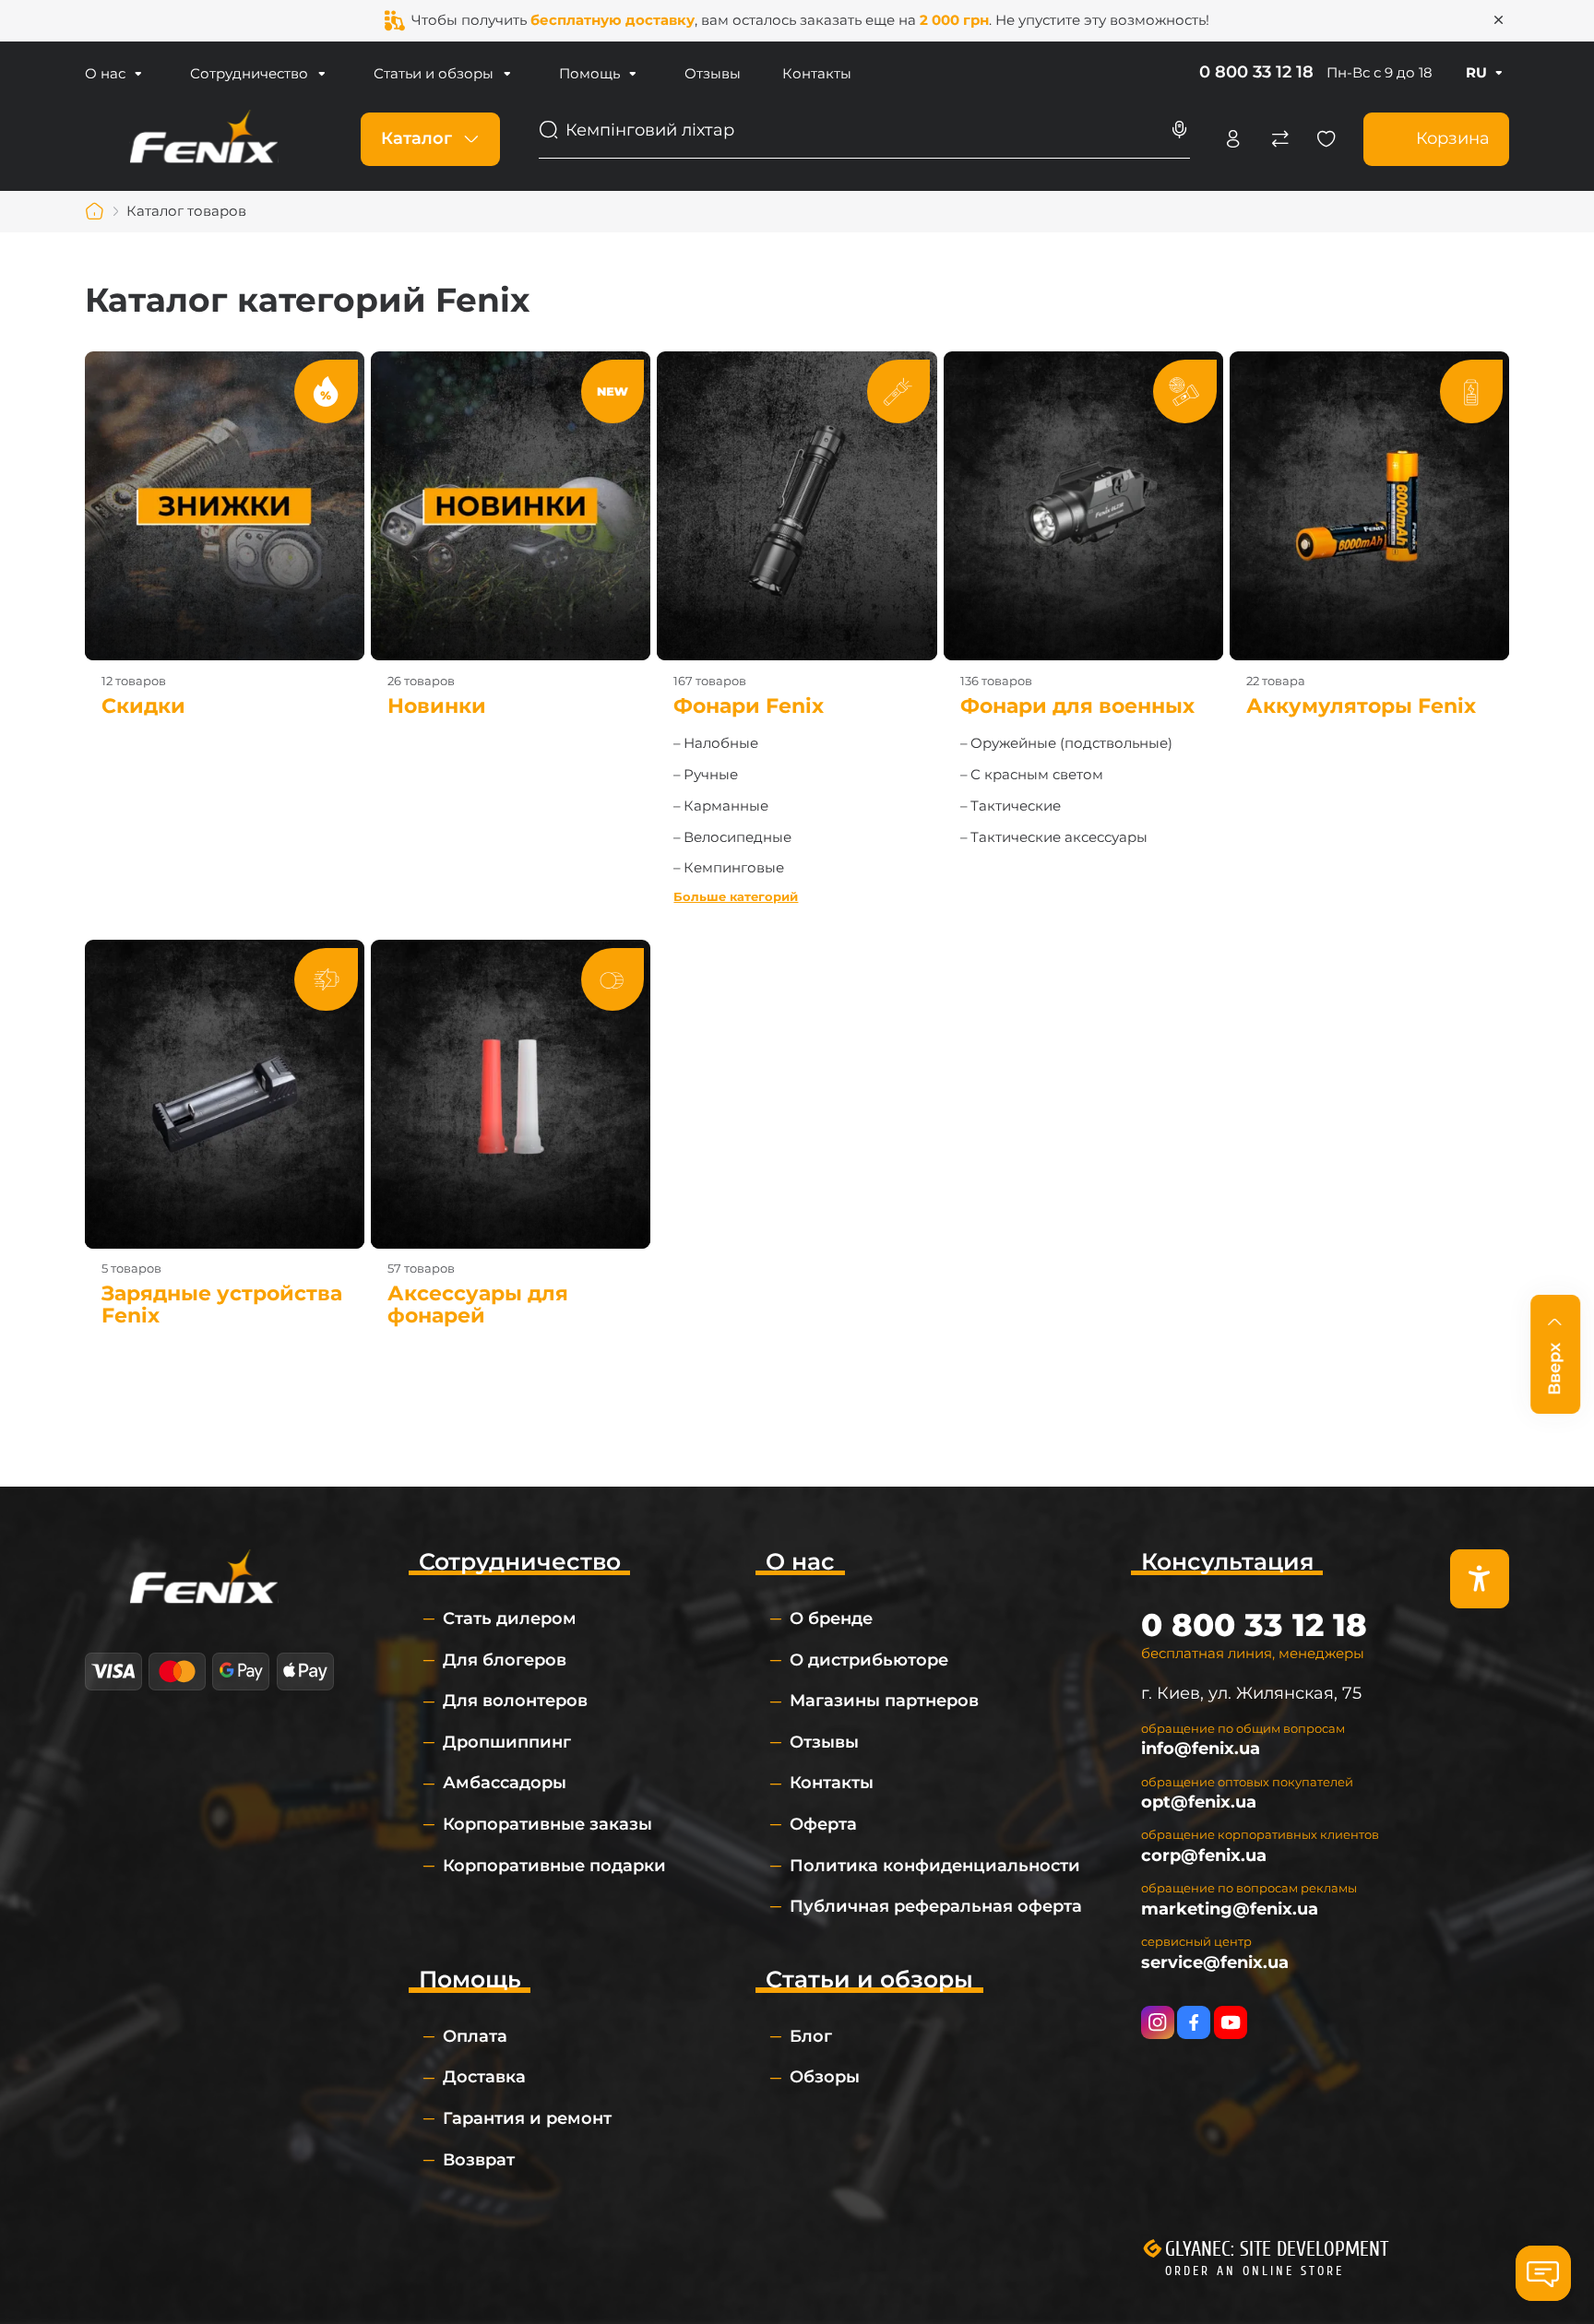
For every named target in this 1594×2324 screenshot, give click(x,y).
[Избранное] (1326, 139)
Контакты (817, 73)
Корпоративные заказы (547, 1824)
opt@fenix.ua (1199, 1802)
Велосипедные (738, 837)
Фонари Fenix (797, 534)
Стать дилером (510, 1618)
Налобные (721, 743)
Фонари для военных (1083, 534)
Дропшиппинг (507, 1742)
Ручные (711, 774)
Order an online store (1255, 2271)
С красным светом (1037, 774)
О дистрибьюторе (869, 1660)
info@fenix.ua (1201, 1749)
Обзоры (825, 2077)
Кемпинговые (734, 867)
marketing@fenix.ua (1230, 1909)
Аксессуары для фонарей (511, 1133)
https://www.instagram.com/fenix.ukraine (1158, 2022)
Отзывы (713, 73)
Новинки (511, 534)
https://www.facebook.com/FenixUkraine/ (1194, 2022)
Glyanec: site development (1277, 2249)
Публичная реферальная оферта (936, 1906)
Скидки (225, 534)
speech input (1180, 130)
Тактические (1016, 806)
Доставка (484, 2077)
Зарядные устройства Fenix (225, 1133)
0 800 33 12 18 (1256, 72)
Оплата (475, 2036)
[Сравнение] (1280, 139)
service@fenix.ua (1215, 1962)
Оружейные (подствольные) (1071, 743)
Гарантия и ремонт (527, 2118)
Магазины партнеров (884, 1701)
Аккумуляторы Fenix (1369, 534)
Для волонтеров (515, 1701)
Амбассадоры (505, 1783)
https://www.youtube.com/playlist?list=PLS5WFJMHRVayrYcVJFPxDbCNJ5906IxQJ (1231, 2022)
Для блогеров (505, 1660)
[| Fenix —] (204, 138)
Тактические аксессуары (1059, 837)
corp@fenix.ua (1204, 1856)
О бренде (831, 1618)
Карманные (726, 806)
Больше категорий (736, 897)
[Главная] (95, 211)
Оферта (823, 1824)
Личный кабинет (1233, 139)
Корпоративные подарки (554, 1866)
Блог (811, 2036)
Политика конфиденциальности (935, 1866)
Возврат (479, 2160)
